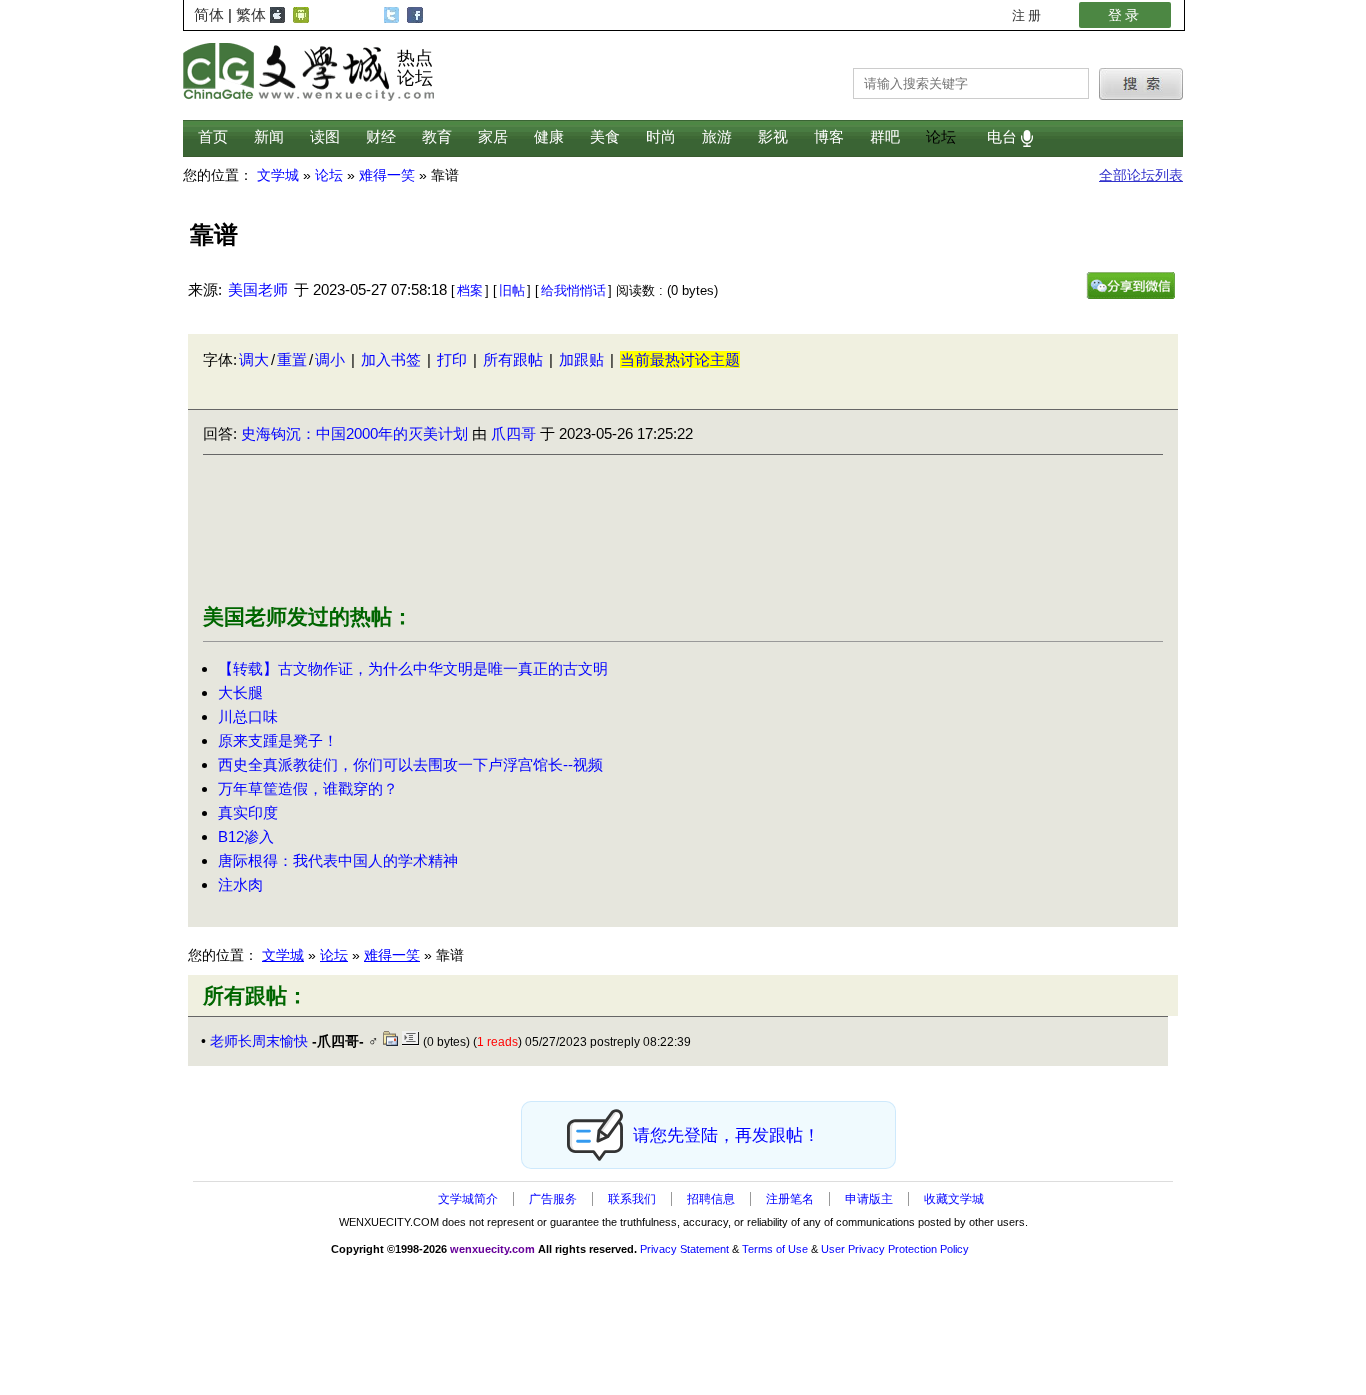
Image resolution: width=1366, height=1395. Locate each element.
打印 (452, 359)
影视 (773, 136)
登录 (1125, 15)
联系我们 (632, 1199)
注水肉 (240, 884)
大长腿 (240, 692)
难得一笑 (392, 955)
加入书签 (391, 359)
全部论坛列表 (1141, 175)
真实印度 (248, 812)
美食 (605, 136)
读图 (325, 136)
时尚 (661, 136)
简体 (209, 14)
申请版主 (869, 1199)
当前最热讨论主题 (680, 359)
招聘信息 (711, 1199)
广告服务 (553, 1199)
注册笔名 (790, 1199)
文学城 (283, 955)
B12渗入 (246, 836)
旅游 (717, 136)
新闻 (269, 136)
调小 (330, 359)
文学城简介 (468, 1199)
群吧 (885, 136)
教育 (437, 136)
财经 (381, 136)
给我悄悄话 (573, 291)
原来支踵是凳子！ (278, 740)
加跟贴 (581, 359)
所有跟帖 (513, 359)
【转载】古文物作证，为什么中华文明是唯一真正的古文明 (413, 668)
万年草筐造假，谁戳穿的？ (308, 788)
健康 (549, 136)
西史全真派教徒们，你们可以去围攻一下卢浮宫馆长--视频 (410, 764)
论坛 (941, 136)
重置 (292, 359)
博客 (829, 136)
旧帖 (512, 291)
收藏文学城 (954, 1199)
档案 (470, 291)
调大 (254, 359)
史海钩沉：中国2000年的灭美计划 (354, 433)
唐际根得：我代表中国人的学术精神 (338, 860)
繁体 (251, 14)
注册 (1028, 15)
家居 (493, 136)
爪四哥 (513, 433)
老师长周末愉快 (259, 1041)
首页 (213, 136)
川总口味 (248, 716)
